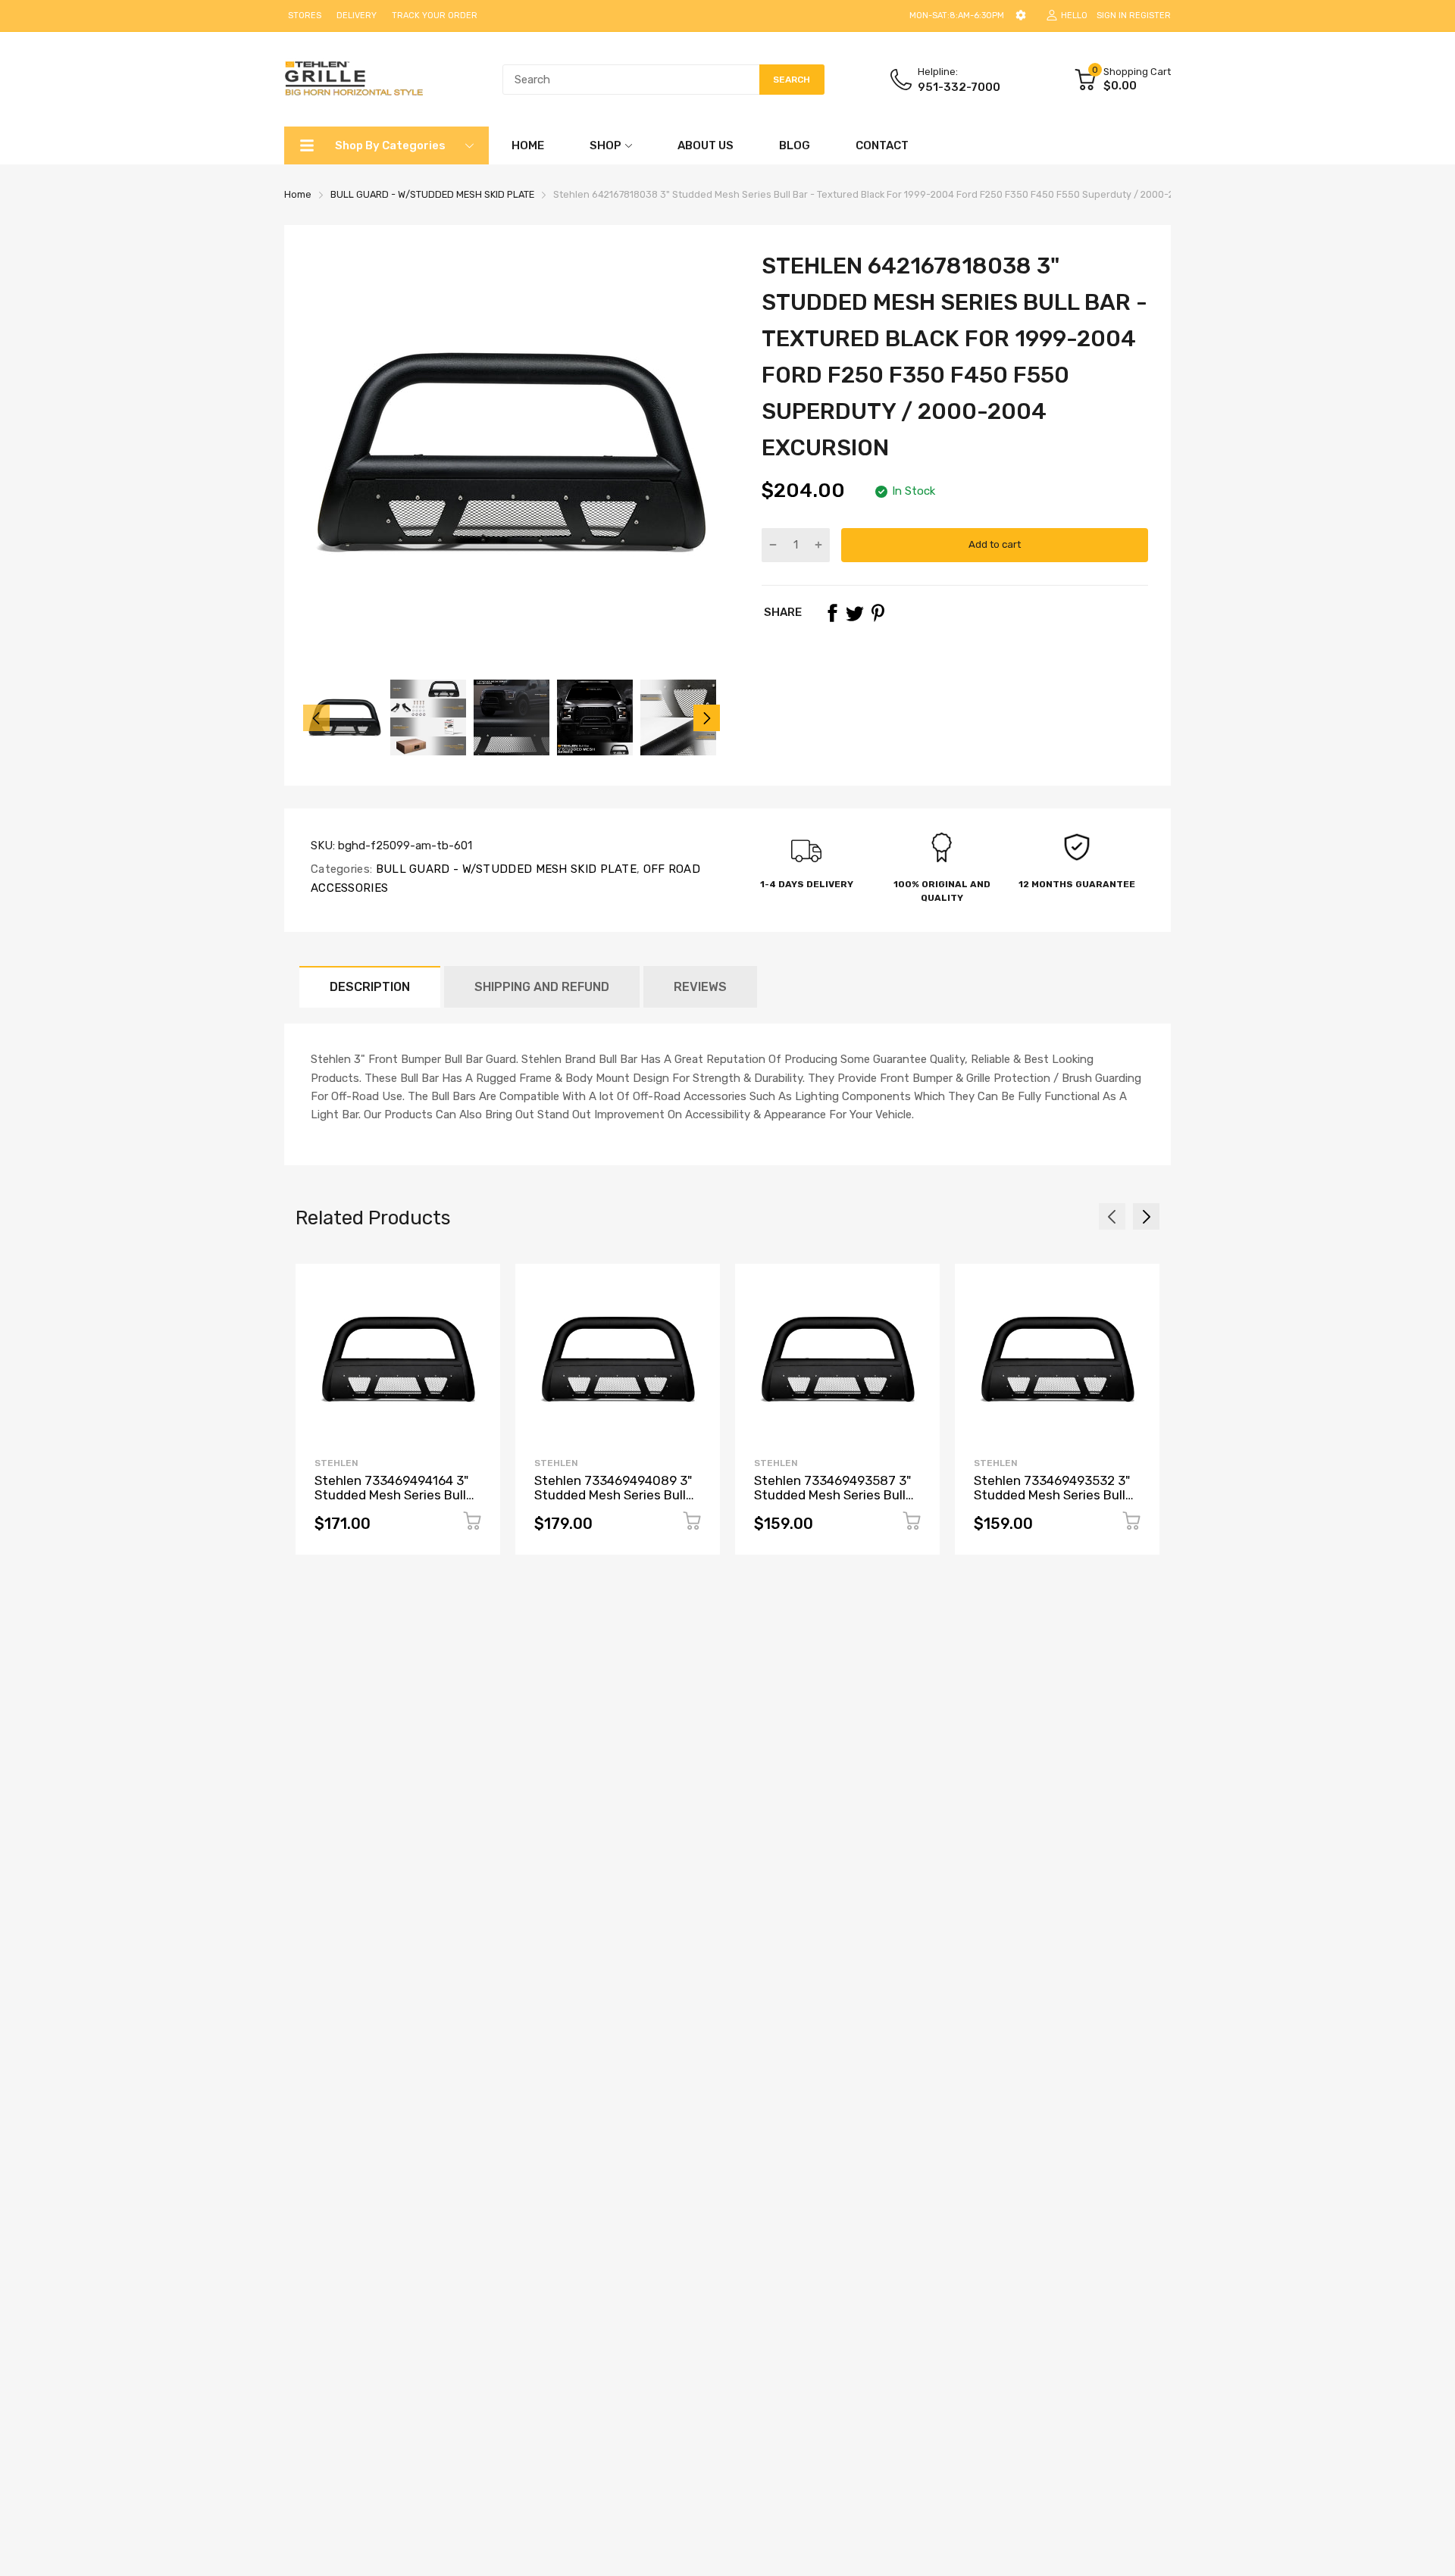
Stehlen (336, 1463)
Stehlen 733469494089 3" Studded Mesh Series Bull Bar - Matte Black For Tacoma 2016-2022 (613, 1502)
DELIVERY (357, 16)
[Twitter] (855, 613)
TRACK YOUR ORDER (435, 16)
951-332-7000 (959, 87)
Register (1150, 16)
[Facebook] (832, 613)
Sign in (1112, 16)
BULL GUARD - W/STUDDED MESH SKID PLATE (504, 869)
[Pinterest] (878, 613)
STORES (305, 16)
